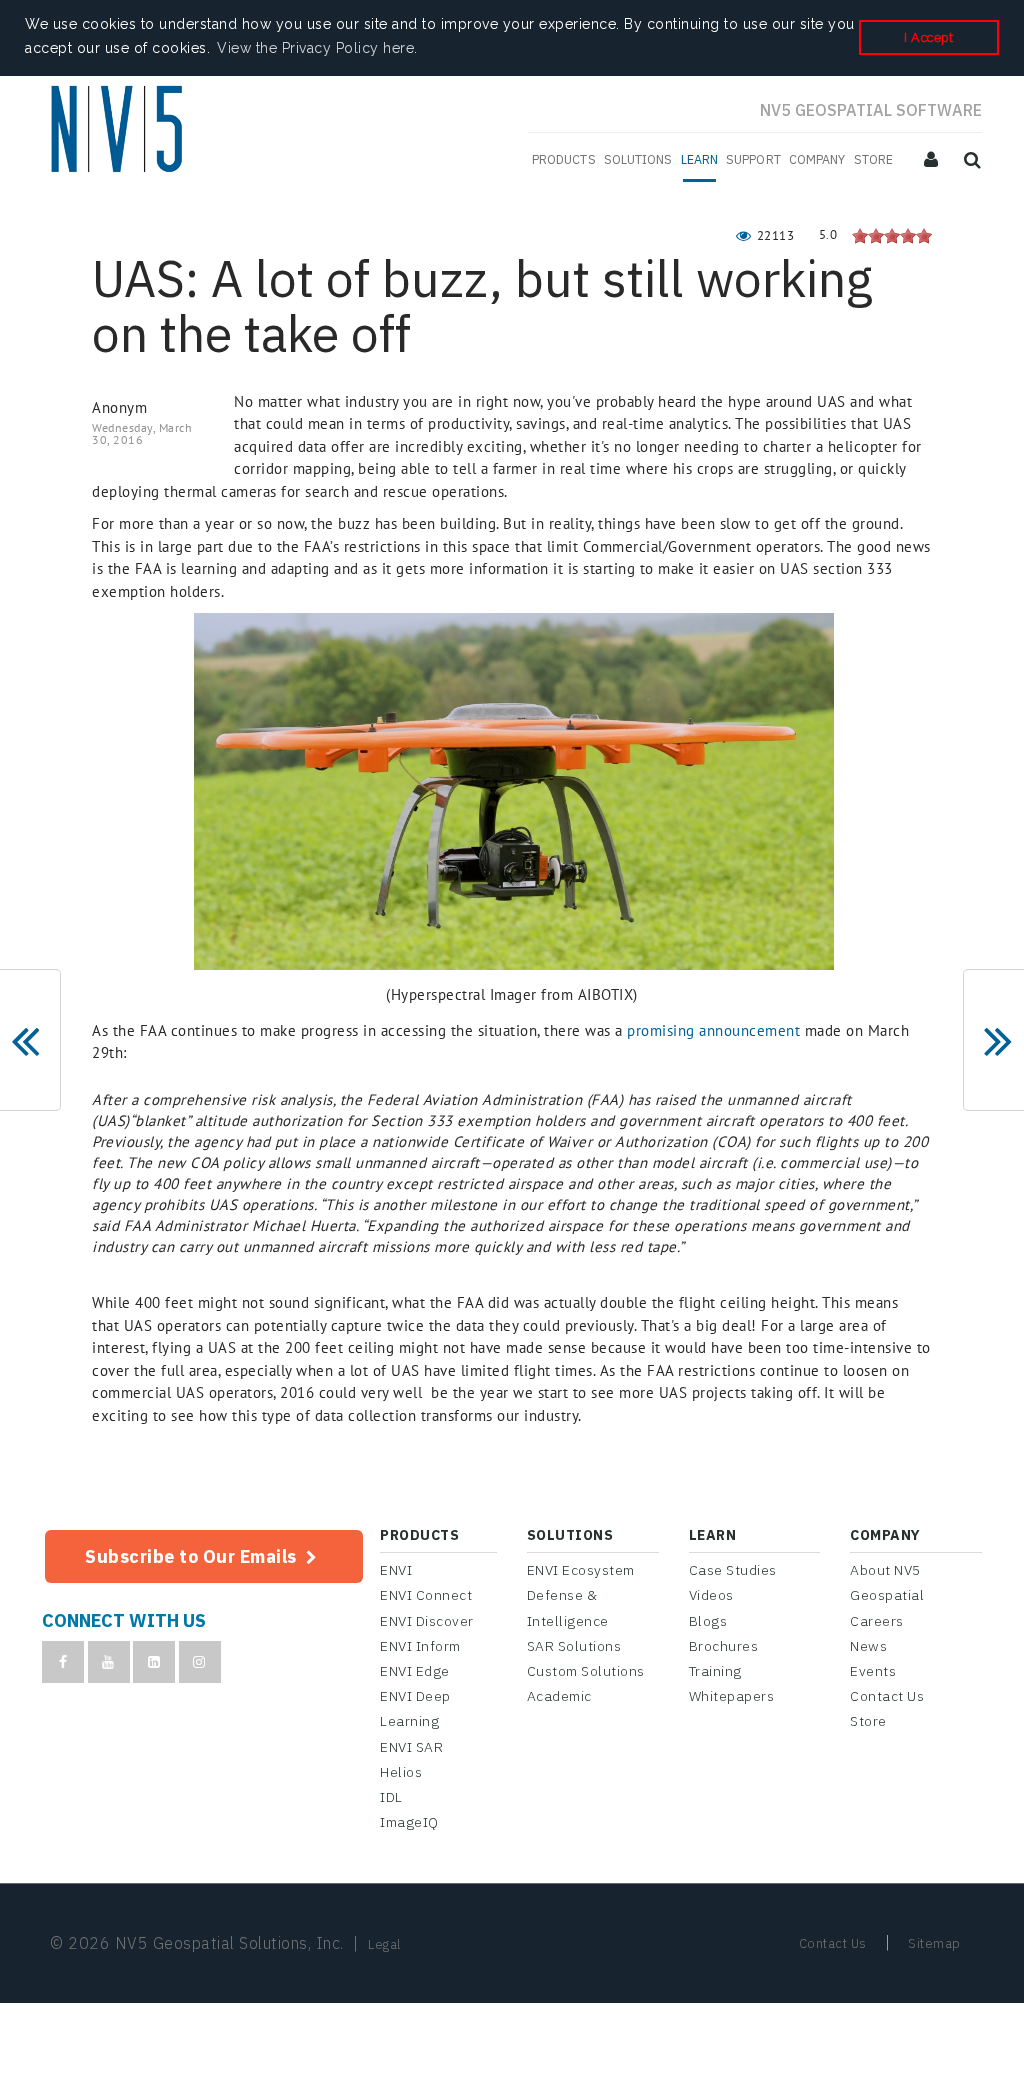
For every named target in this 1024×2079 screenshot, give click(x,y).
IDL (391, 1797)
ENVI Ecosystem (581, 1570)
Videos (711, 1595)
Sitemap (934, 1943)
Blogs (708, 1621)
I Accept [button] (928, 37)
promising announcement (713, 1030)
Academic (559, 1696)
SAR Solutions (574, 1646)
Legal (384, 1944)
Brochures (724, 1646)
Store (868, 1721)
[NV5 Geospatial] (119, 132)
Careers (877, 1621)
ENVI (396, 1570)
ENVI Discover (427, 1621)
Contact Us (887, 1696)
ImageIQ (409, 1822)
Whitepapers (732, 1696)
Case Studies (733, 1570)
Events (873, 1671)
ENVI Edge (415, 1671)
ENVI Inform (420, 1646)
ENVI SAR (411, 1747)
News (868, 1646)
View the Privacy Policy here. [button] (317, 48)
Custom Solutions (586, 1671)
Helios (401, 1772)
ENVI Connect (426, 1595)
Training (715, 1671)
